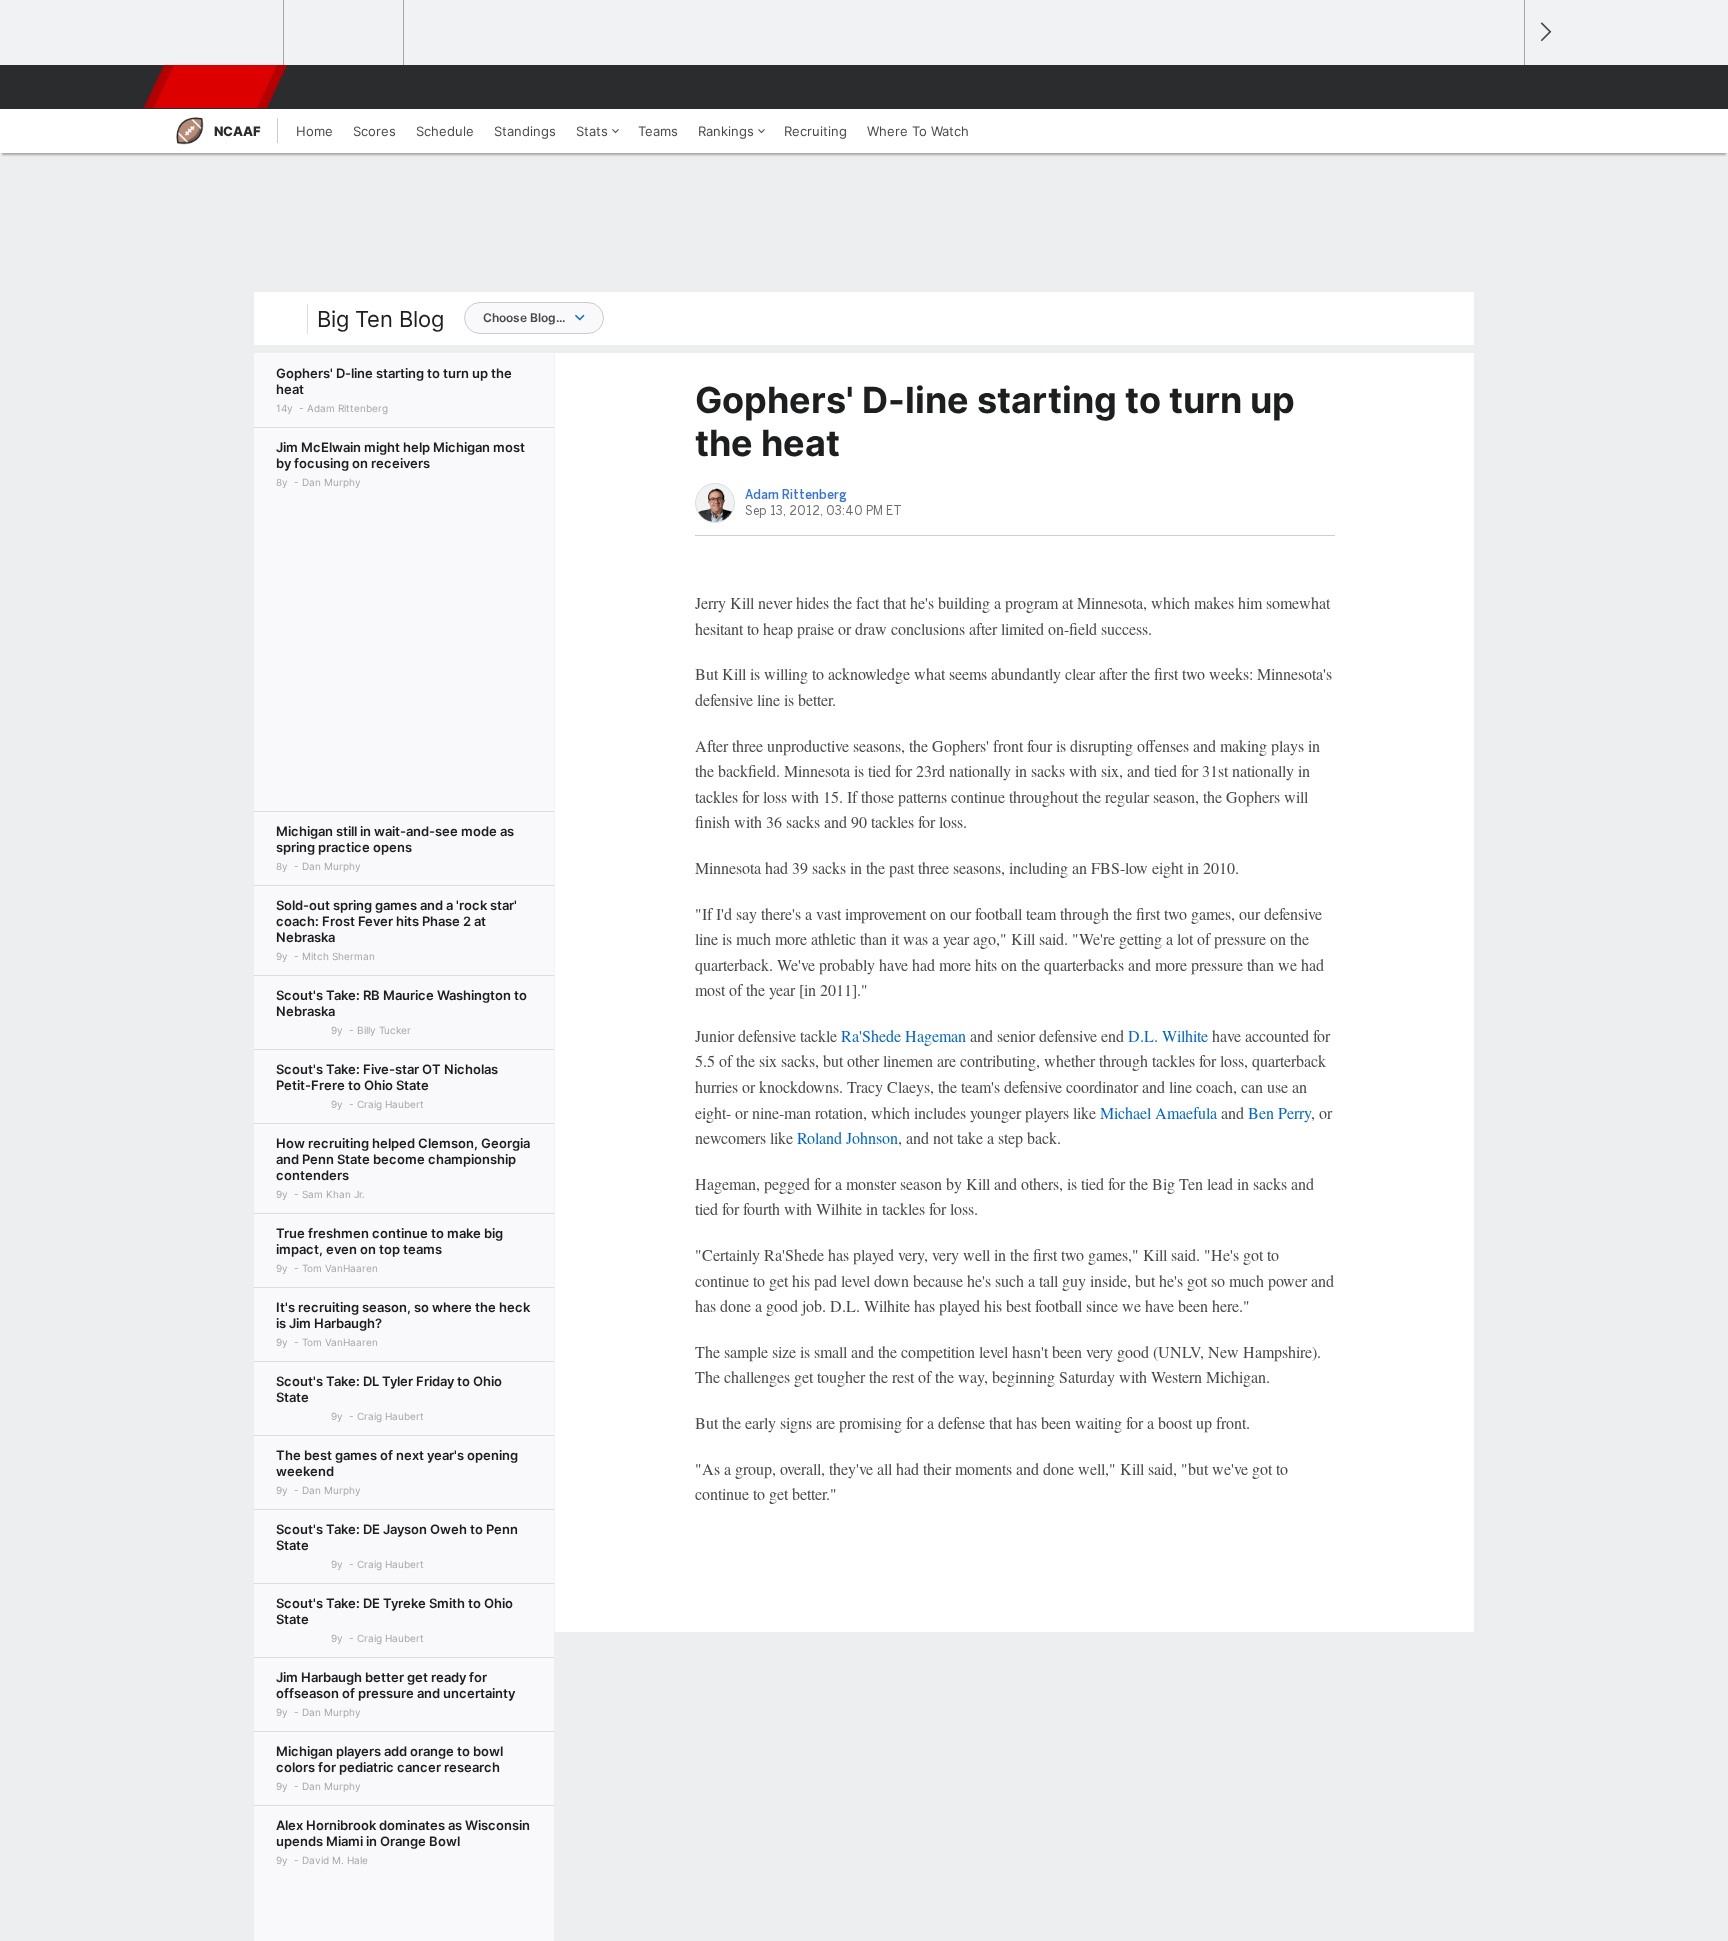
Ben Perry (1279, 1112)
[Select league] (225, 33)
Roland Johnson (847, 1137)
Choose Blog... (524, 317)
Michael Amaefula (1158, 1112)
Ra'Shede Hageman (903, 1035)
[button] (1500, 87)
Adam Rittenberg (796, 495)
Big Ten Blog (380, 319)
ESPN (217, 87)
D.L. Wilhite (1168, 1035)
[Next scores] (1544, 32)
